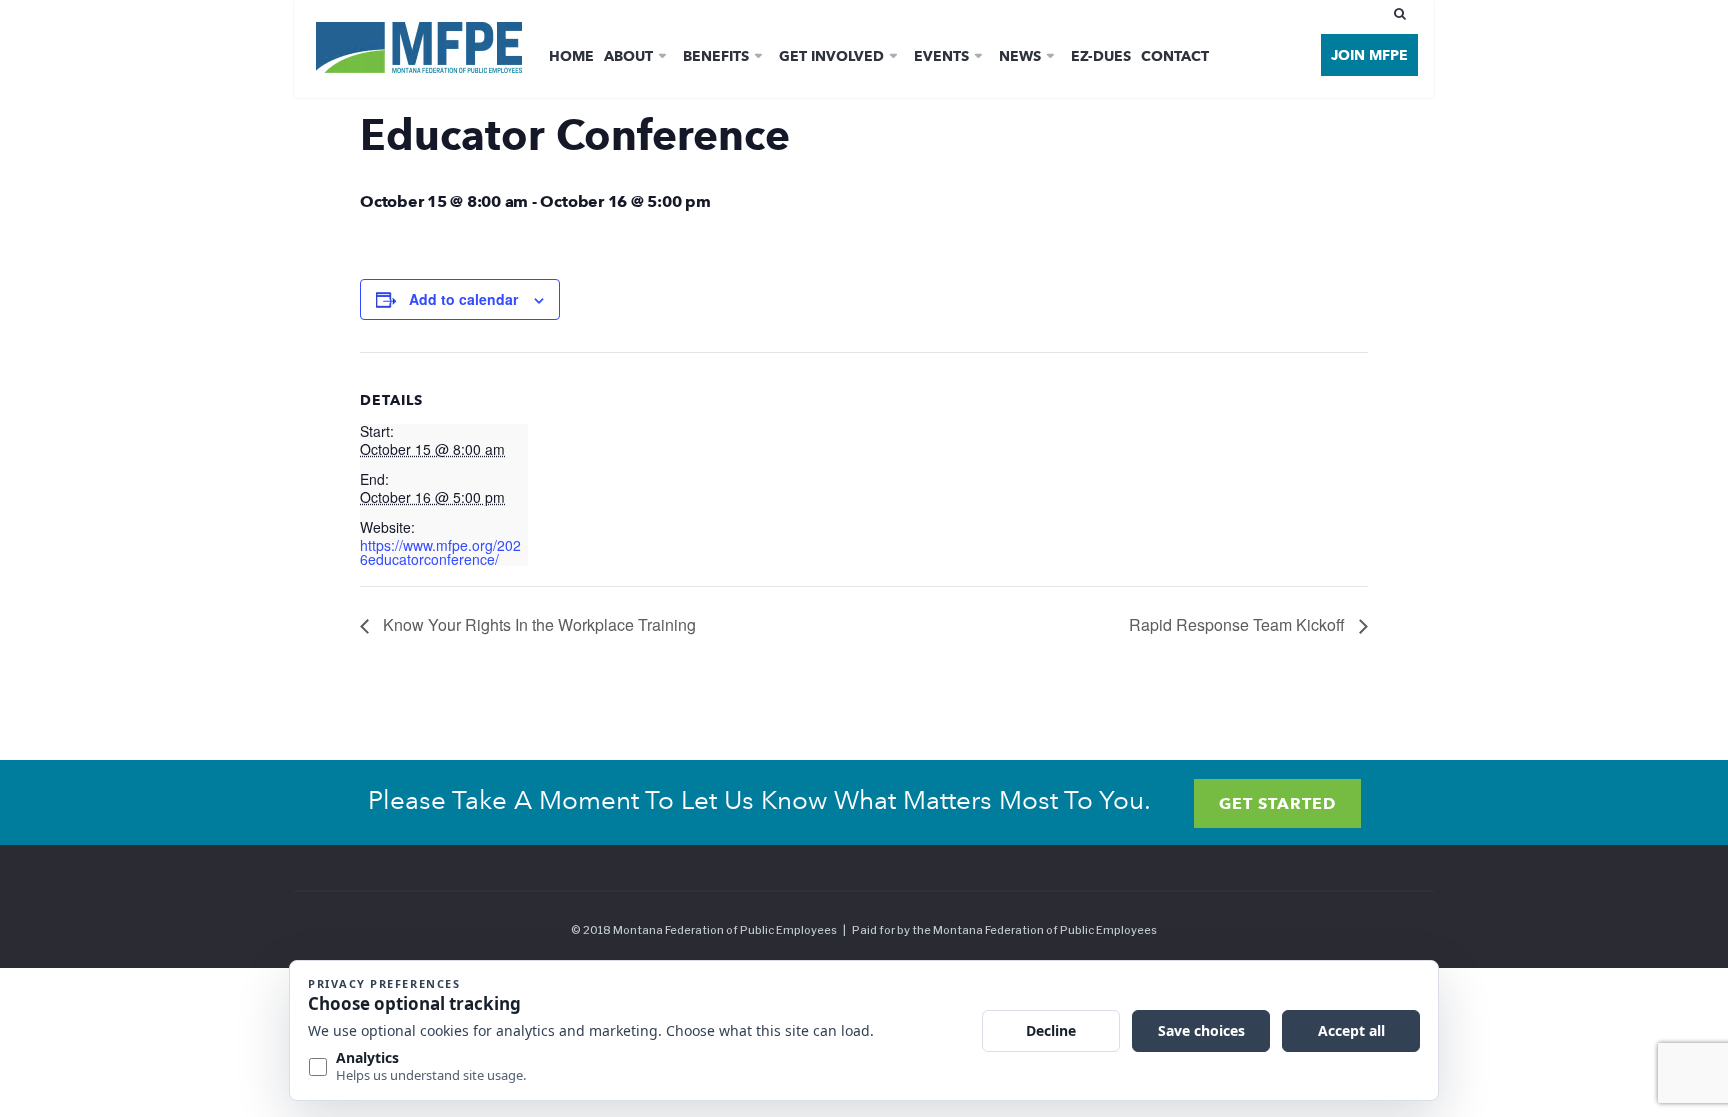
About (628, 56)
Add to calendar (463, 299)
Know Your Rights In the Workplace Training (537, 624)
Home (571, 56)
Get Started (1277, 803)
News (1020, 56)
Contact (1175, 56)
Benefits (716, 56)
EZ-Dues (1101, 56)
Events (941, 56)
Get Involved (831, 56)
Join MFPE (1369, 55)
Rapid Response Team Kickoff (1239, 624)
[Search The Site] (1404, 14)
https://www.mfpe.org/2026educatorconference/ (440, 552)
